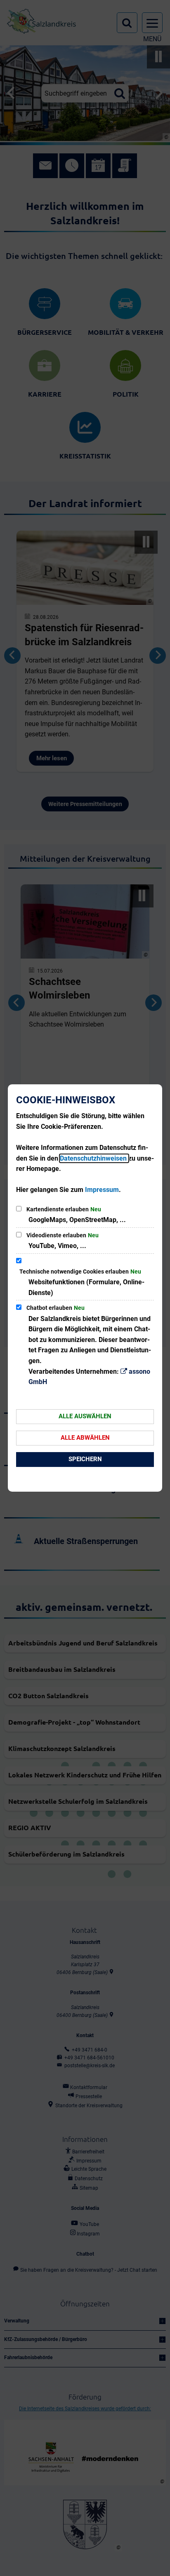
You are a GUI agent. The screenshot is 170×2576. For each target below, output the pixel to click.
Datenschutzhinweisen (94, 1158)
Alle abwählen (85, 1438)
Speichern (85, 1459)
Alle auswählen (85, 1416)
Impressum (102, 1190)
